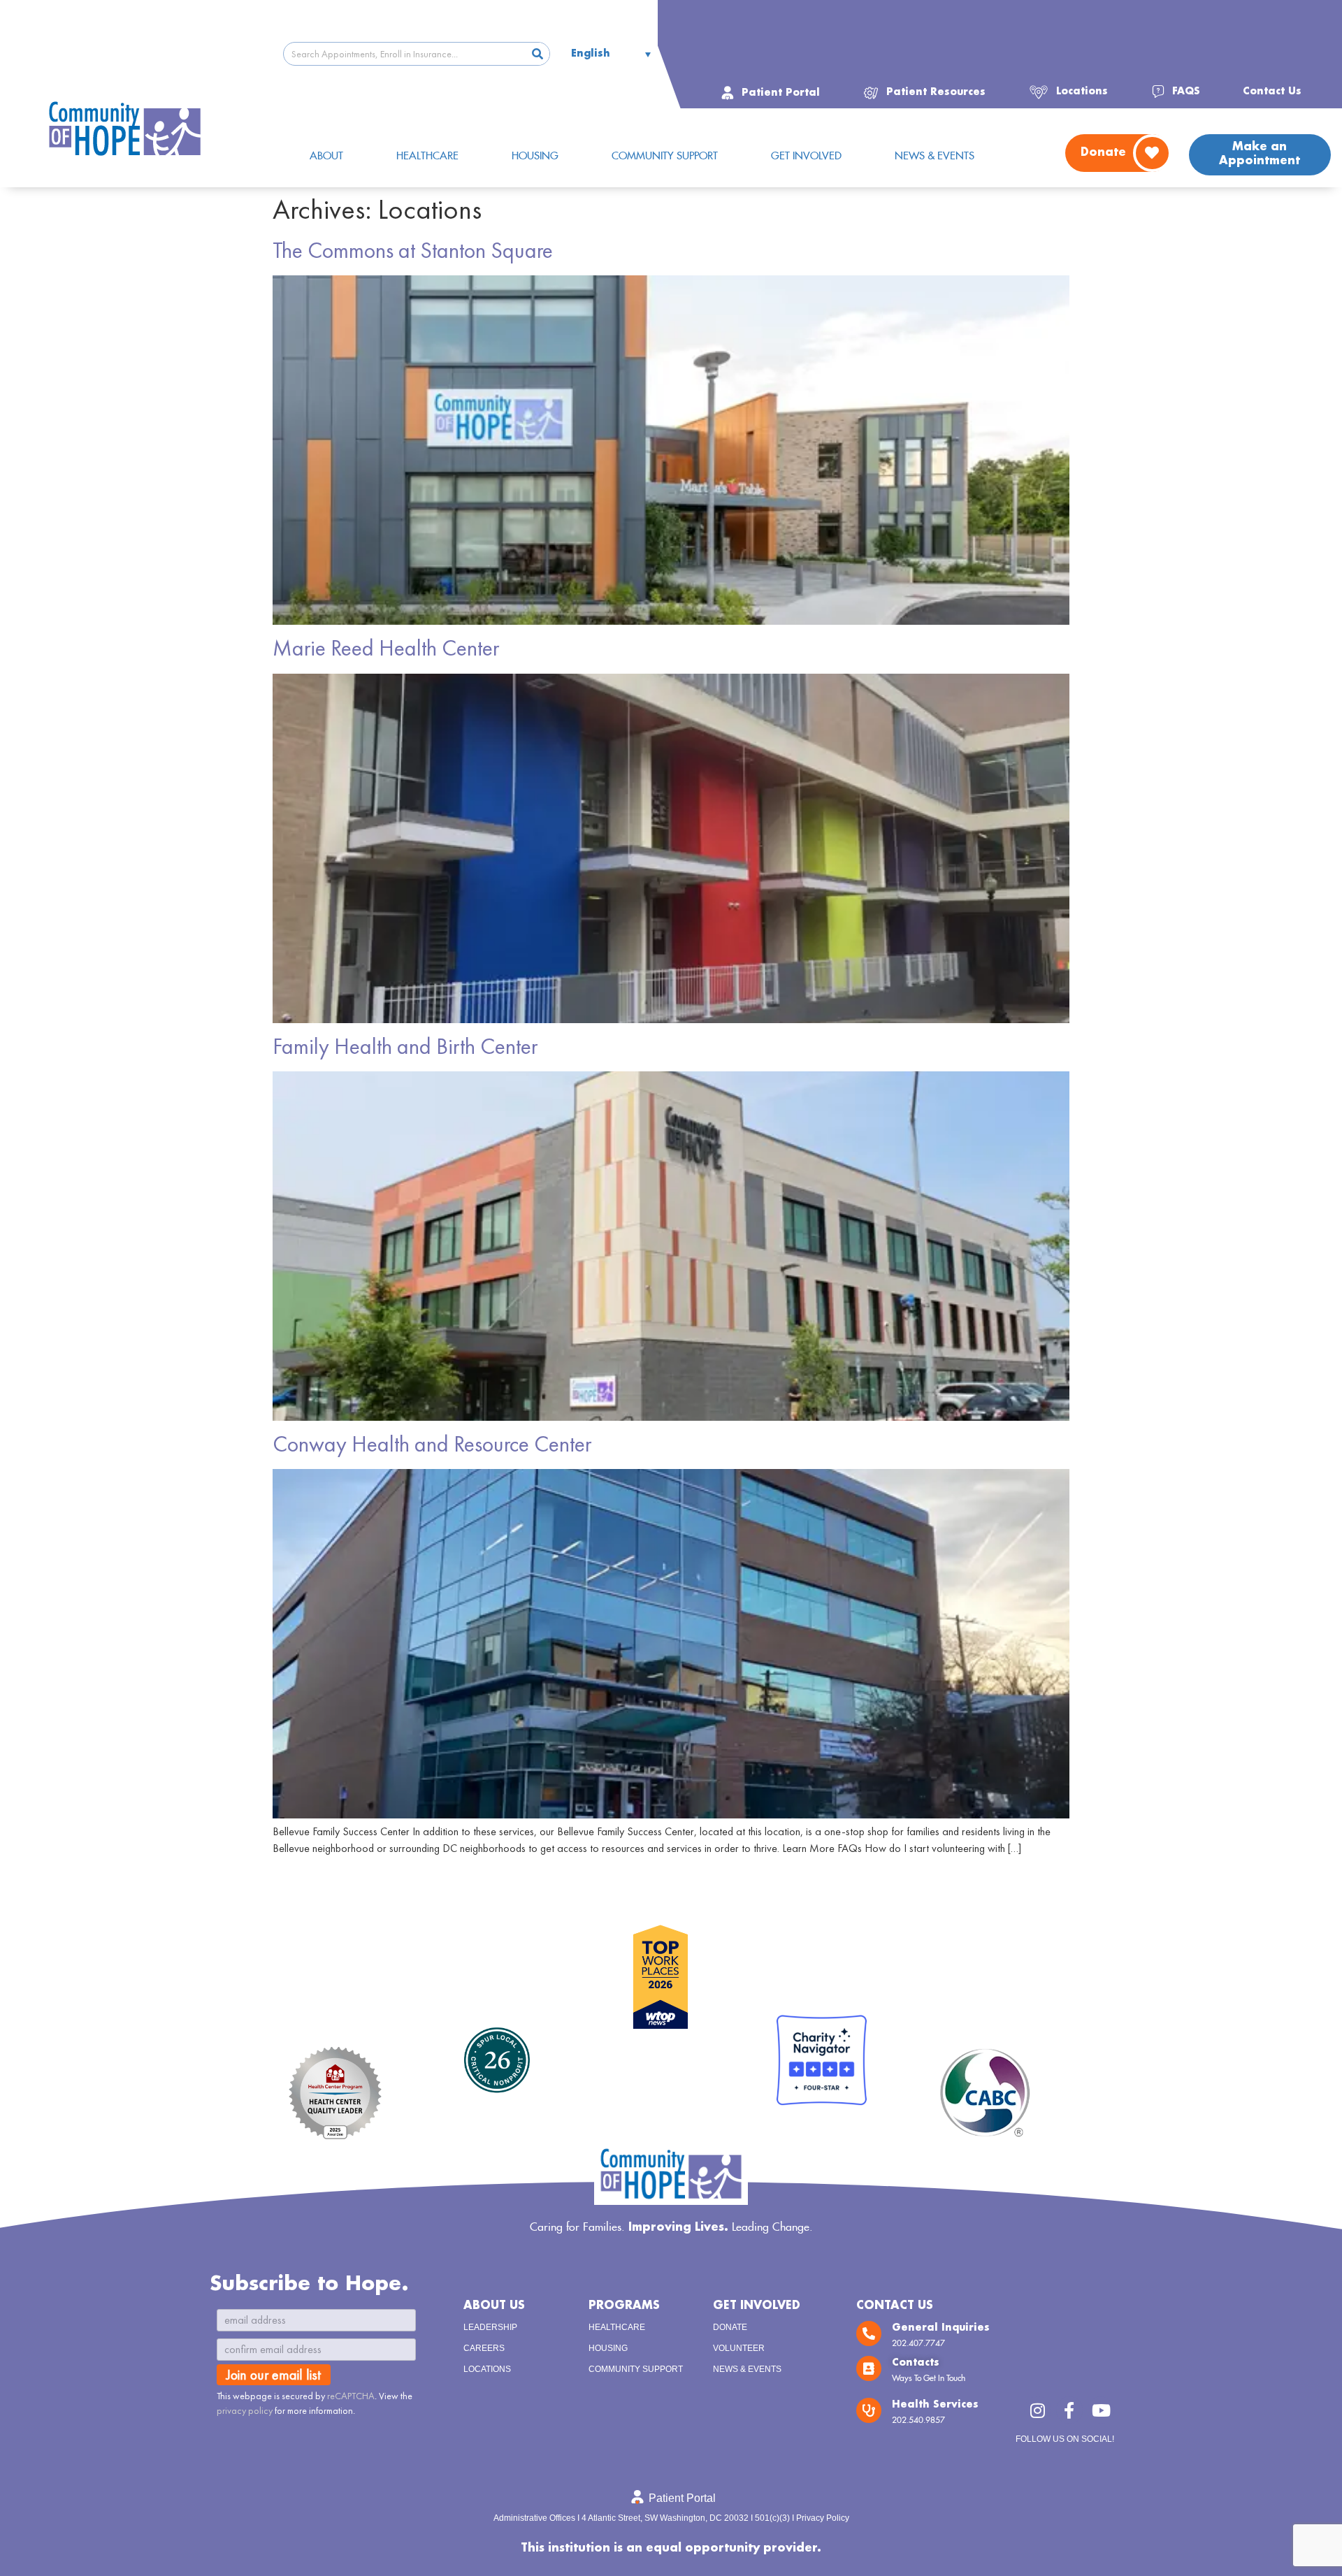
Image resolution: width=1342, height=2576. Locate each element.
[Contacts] (869, 2368)
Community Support (636, 2369)
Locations (487, 2369)
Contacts (916, 2363)
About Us (494, 2306)
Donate (730, 2327)
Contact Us (895, 2306)
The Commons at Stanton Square (413, 251)
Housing (608, 2348)
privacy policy (245, 2410)
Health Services (935, 2405)
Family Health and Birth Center (405, 1047)
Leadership (490, 2327)
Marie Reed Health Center (386, 648)
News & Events (747, 2369)
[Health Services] (869, 2410)
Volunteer (739, 2348)
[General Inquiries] (869, 2333)
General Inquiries (941, 2328)
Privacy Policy (823, 2518)
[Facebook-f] (1069, 2410)
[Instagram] (1037, 2410)
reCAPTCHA (351, 2396)
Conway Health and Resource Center (432, 1444)
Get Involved (757, 2306)
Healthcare (617, 2327)
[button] (924, 92)
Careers (484, 2348)
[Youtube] (1101, 2410)
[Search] (537, 54)
